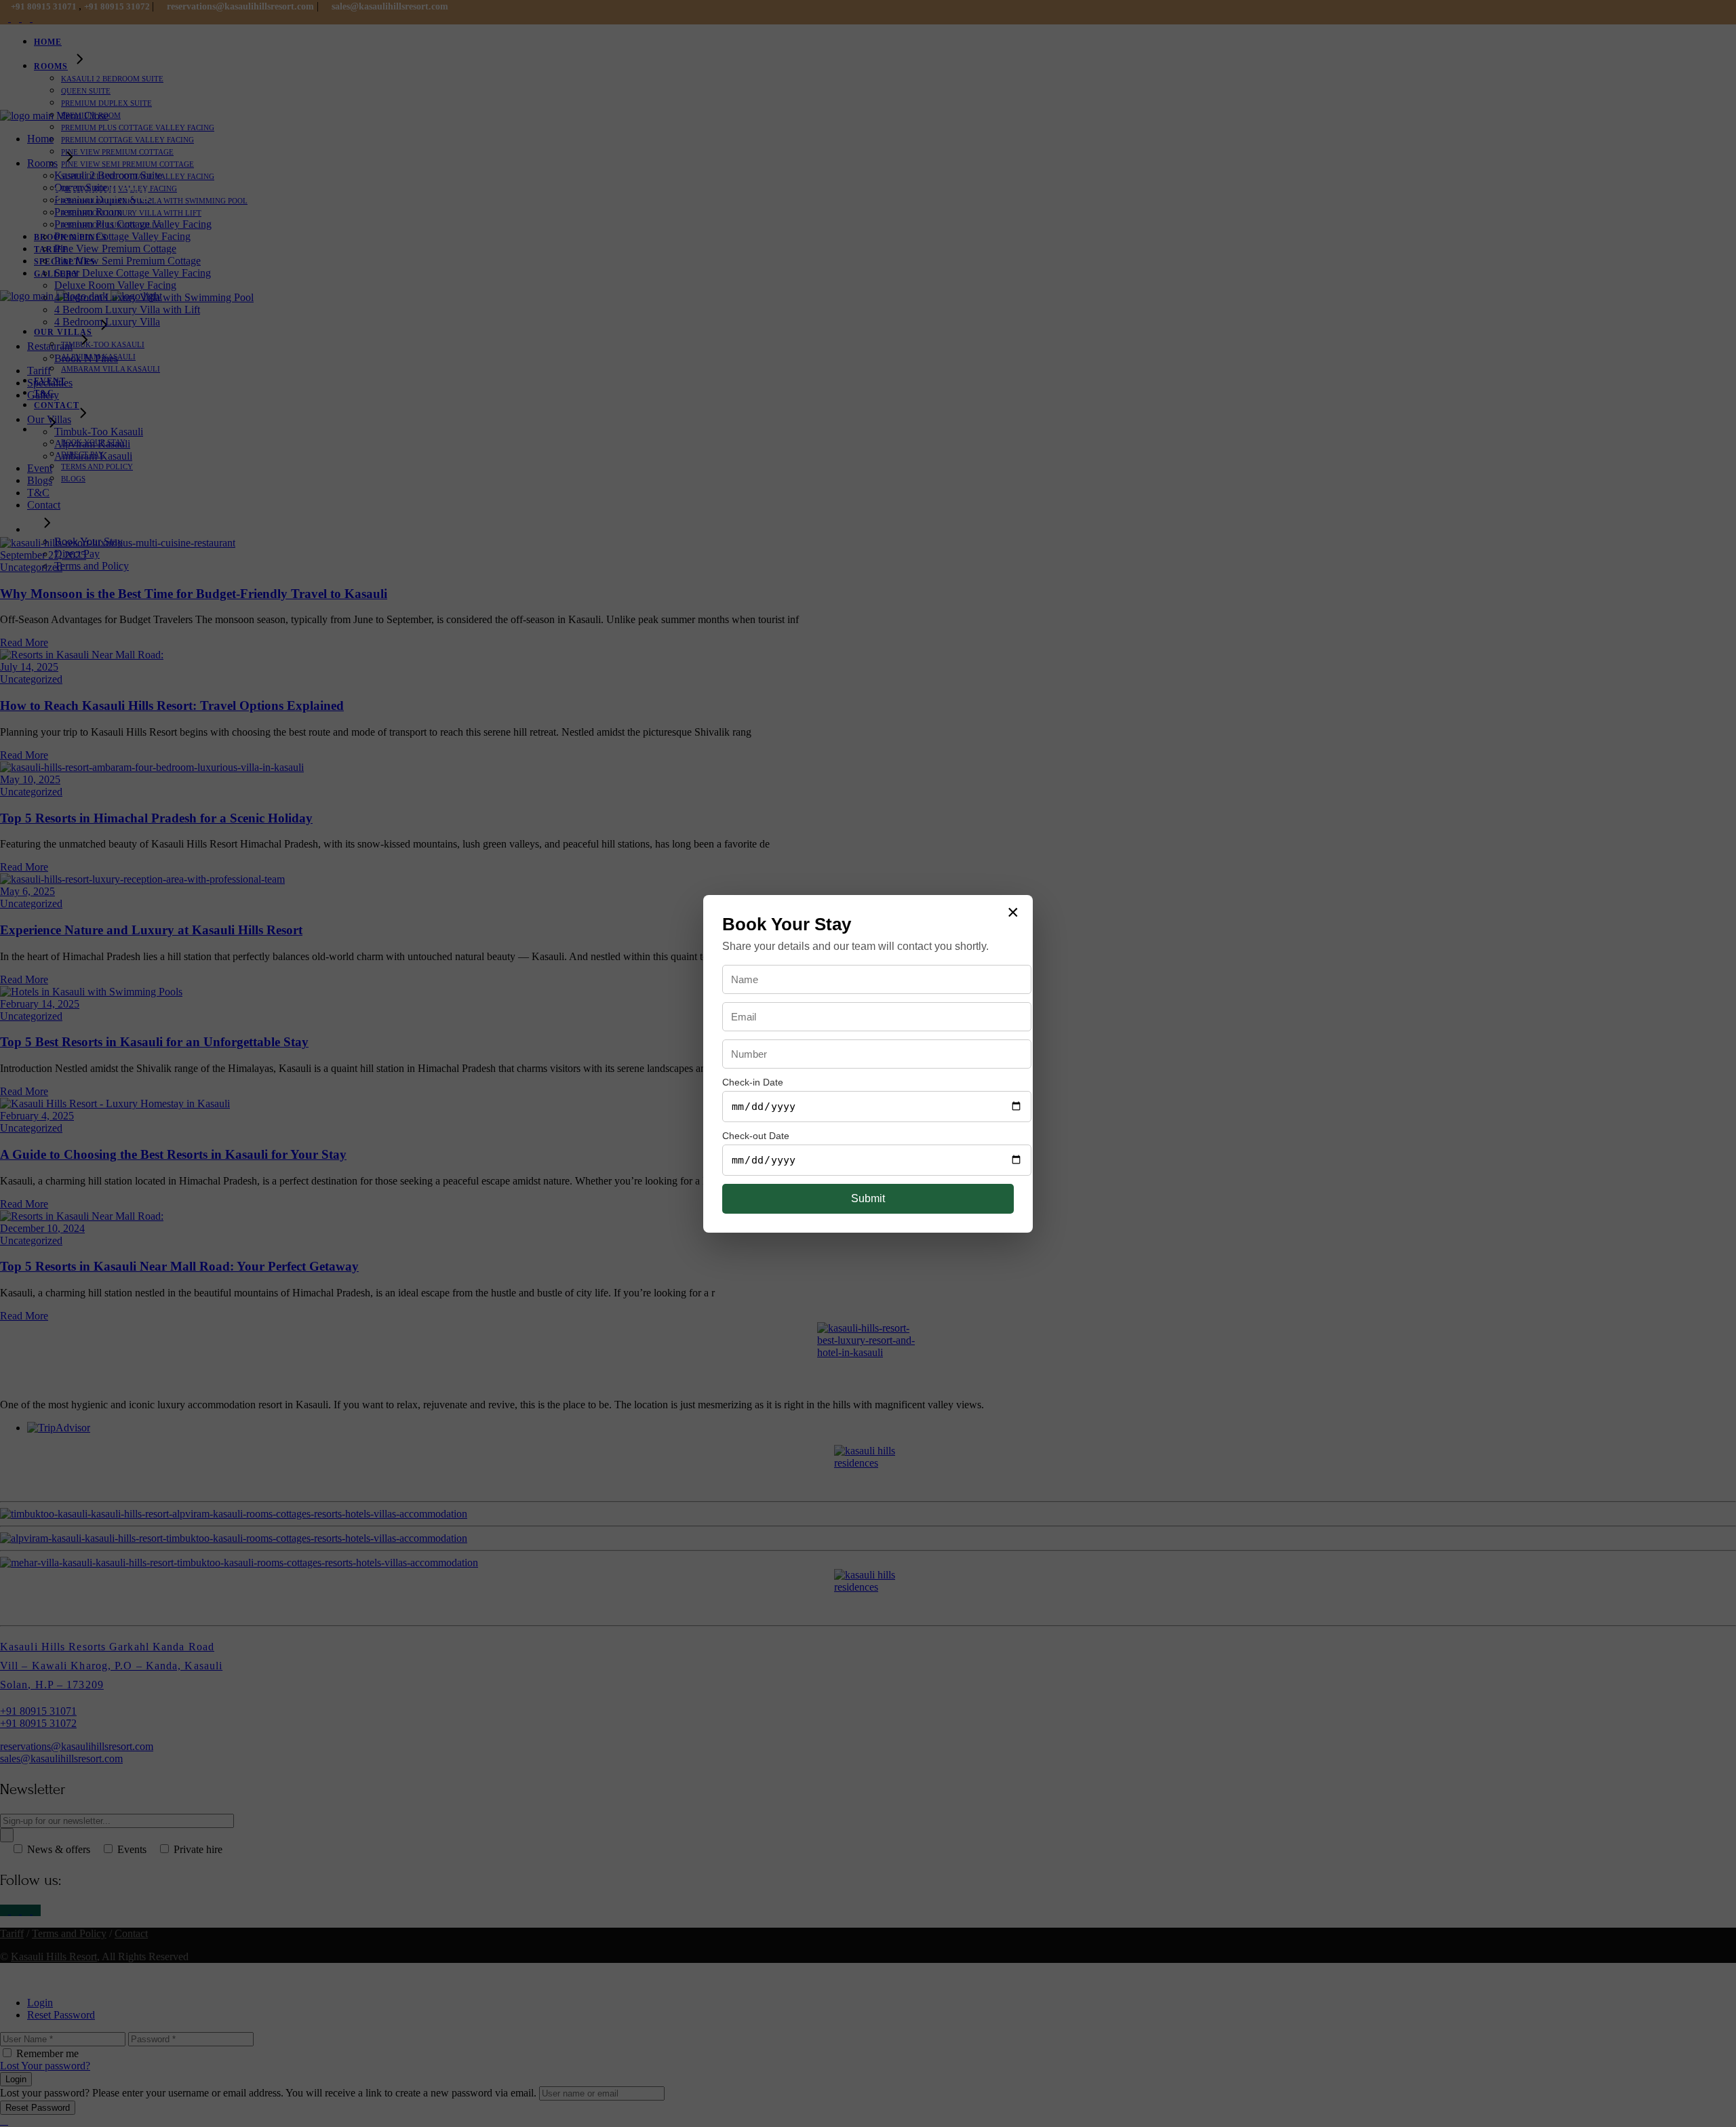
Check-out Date (756, 1136)
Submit (868, 1198)
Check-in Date (753, 1082)
